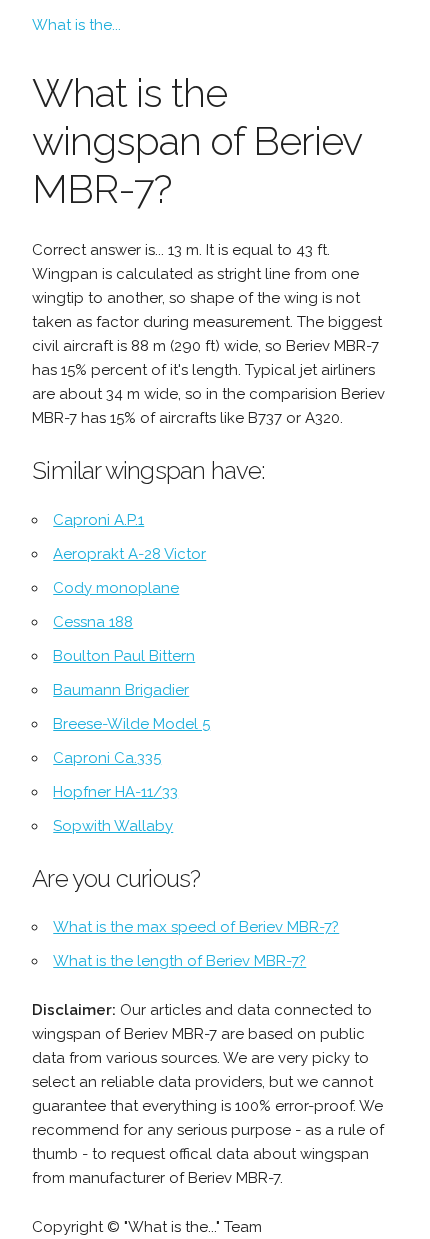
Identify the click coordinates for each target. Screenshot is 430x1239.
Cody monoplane (116, 588)
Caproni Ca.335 (107, 758)
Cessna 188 (93, 622)
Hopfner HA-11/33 (115, 792)
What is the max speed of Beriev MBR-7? (196, 927)
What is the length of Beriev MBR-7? (179, 961)
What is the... (76, 25)
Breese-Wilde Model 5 (131, 724)
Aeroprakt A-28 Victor (129, 554)
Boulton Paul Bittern (124, 656)
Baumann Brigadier (121, 690)
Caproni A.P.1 (98, 520)
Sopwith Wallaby (113, 826)
